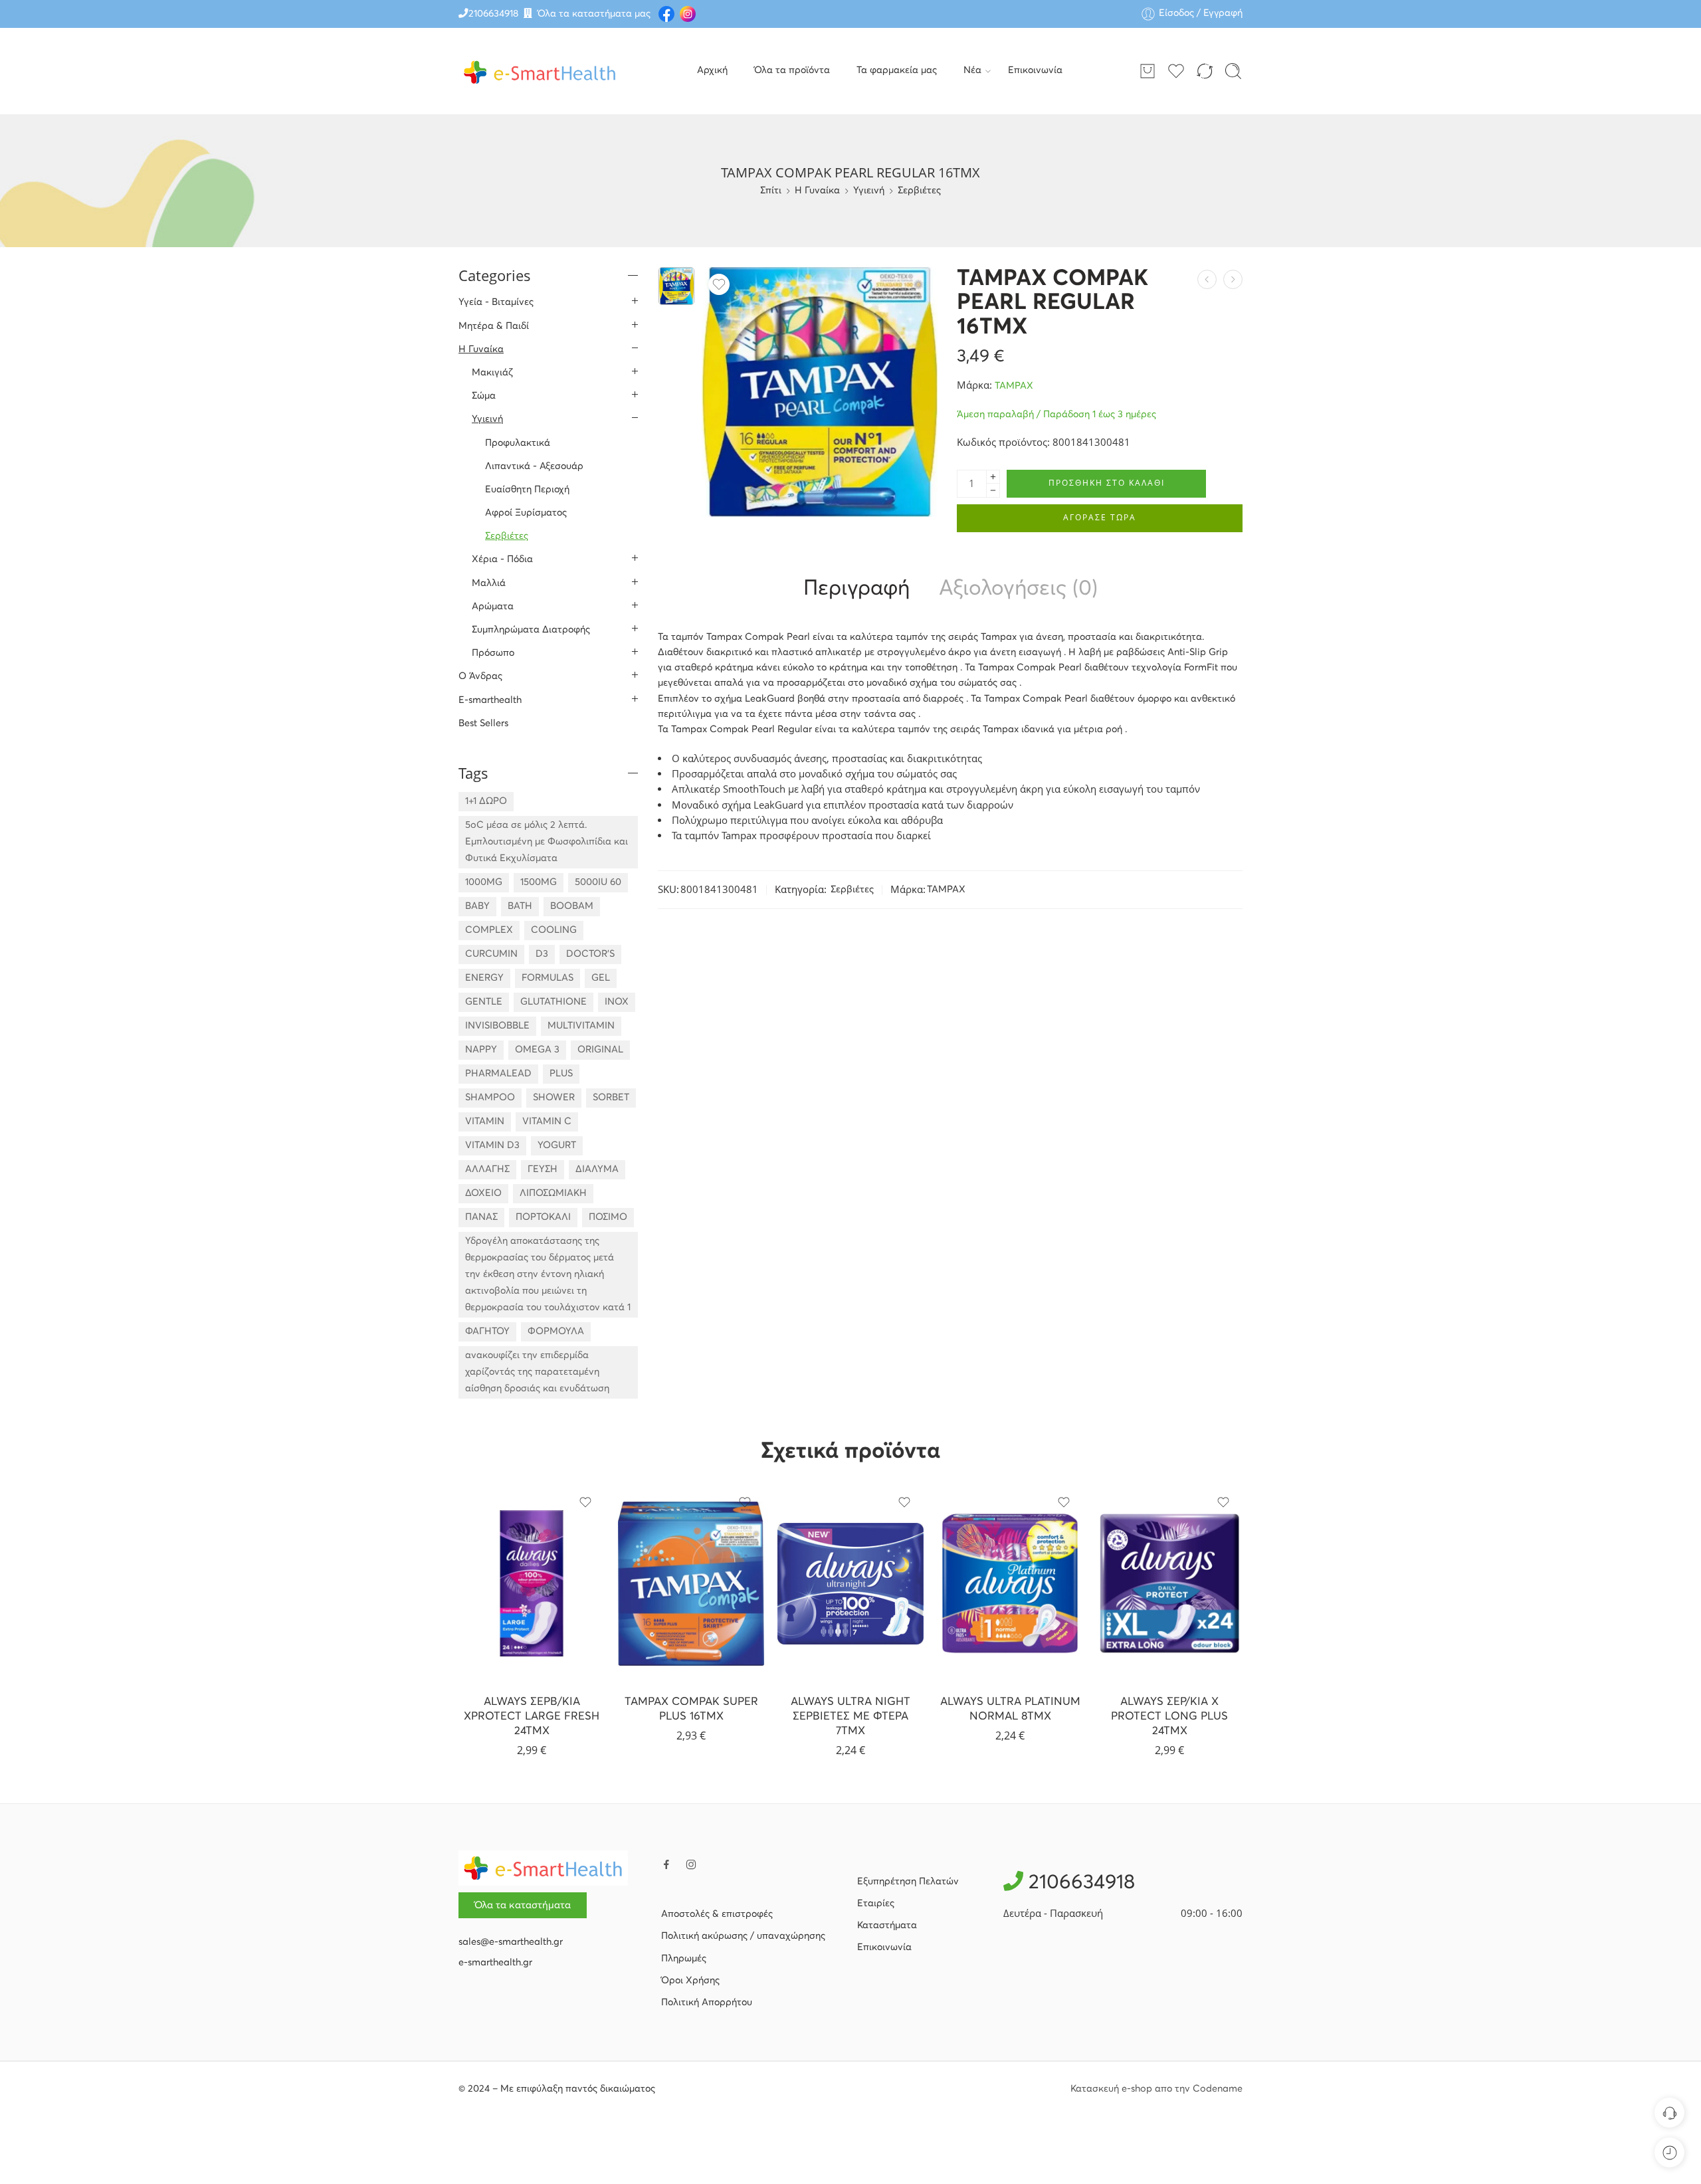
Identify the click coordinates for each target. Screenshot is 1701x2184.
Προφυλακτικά (518, 443)
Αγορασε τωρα (1100, 517)
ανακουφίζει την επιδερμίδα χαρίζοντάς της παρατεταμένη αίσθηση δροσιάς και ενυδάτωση (537, 1372)
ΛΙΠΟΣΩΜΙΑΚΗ (553, 1193)
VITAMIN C (547, 1122)
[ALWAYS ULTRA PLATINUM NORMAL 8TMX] (1010, 1583)
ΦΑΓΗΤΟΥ (487, 1332)
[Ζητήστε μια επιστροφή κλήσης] (1669, 2113)
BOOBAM (572, 906)
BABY (477, 906)
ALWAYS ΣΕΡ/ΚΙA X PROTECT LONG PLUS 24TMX (1169, 1716)
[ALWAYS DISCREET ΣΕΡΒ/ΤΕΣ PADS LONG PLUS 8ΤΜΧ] (1207, 279)
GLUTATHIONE (553, 1002)
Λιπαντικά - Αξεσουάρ (534, 466)
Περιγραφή (856, 589)
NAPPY (481, 1050)
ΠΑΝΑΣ (481, 1217)
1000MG (484, 882)
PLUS (561, 1074)
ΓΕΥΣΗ (543, 1169)
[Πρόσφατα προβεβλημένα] (1669, 2152)
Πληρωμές (684, 1959)
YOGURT (557, 1145)
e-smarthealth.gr (495, 1963)
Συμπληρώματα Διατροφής (531, 630)
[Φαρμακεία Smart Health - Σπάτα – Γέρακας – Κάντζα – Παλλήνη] (540, 71)
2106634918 (493, 14)
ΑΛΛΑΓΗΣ (487, 1169)
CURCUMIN (491, 954)
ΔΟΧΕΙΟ (483, 1193)
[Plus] (993, 477)
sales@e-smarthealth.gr (511, 1942)
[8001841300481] (676, 286)
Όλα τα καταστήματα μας (594, 14)
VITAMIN (485, 1122)
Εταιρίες (876, 1904)
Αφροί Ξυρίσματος (526, 513)
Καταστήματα (887, 1926)
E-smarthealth (490, 700)
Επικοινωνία (1035, 70)
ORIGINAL (600, 1050)
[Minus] (993, 491)
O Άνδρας (480, 676)
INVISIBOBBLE (497, 1026)
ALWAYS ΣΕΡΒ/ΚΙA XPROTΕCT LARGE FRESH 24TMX (532, 1716)
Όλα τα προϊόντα (792, 70)
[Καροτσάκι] (1148, 71)
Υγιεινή (869, 191)
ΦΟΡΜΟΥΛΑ (556, 1332)
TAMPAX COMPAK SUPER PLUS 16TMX (691, 1709)
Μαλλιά (489, 583)
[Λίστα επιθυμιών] (719, 284)
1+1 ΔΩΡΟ (486, 801)
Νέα (972, 70)
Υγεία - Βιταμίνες (496, 302)
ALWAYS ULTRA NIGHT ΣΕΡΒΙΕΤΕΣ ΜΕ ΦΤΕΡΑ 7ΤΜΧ (850, 1716)
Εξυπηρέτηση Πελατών (908, 1882)
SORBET (611, 1098)
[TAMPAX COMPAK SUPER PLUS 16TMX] (1233, 279)
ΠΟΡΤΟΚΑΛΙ (543, 1217)
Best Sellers (483, 724)
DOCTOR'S (590, 954)
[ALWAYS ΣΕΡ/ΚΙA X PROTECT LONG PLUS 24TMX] (1169, 1583)
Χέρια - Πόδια (502, 559)
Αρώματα (493, 607)
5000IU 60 (598, 882)
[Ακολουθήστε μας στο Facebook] (666, 1864)
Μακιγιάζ (492, 373)
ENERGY (484, 978)
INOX (617, 1002)
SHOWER (554, 1098)
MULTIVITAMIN (581, 1026)
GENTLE (484, 1002)
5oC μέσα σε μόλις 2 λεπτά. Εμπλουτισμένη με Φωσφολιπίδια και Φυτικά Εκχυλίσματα (547, 842)
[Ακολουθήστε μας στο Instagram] (691, 1864)
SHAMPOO (490, 1098)
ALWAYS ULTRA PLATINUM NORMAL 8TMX (1010, 1709)
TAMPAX (1014, 386)
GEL (601, 978)
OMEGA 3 (537, 1050)
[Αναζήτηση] (1233, 71)
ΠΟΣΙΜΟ (608, 1217)
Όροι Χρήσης (690, 1981)
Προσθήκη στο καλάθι (1107, 483)
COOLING (554, 930)
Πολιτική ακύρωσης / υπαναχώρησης (743, 1936)
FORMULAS (548, 978)
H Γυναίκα (817, 191)
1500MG (539, 882)
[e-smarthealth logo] (543, 1868)
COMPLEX (489, 930)
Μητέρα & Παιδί (494, 326)
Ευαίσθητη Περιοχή (527, 490)
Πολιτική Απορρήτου (707, 2003)
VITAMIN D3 (492, 1145)
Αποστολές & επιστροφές (717, 1914)
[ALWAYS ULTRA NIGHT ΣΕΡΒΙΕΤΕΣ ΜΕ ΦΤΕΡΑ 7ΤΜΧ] (850, 1583)
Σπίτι (771, 191)
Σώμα (484, 396)
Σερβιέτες (919, 191)
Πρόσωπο (493, 653)
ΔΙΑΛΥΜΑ (597, 1169)
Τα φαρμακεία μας (897, 70)
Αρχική (712, 70)
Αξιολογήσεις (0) (1018, 589)
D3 (542, 954)
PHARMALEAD (498, 1074)
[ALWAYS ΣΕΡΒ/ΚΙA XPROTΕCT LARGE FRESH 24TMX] (532, 1583)
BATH (520, 906)
